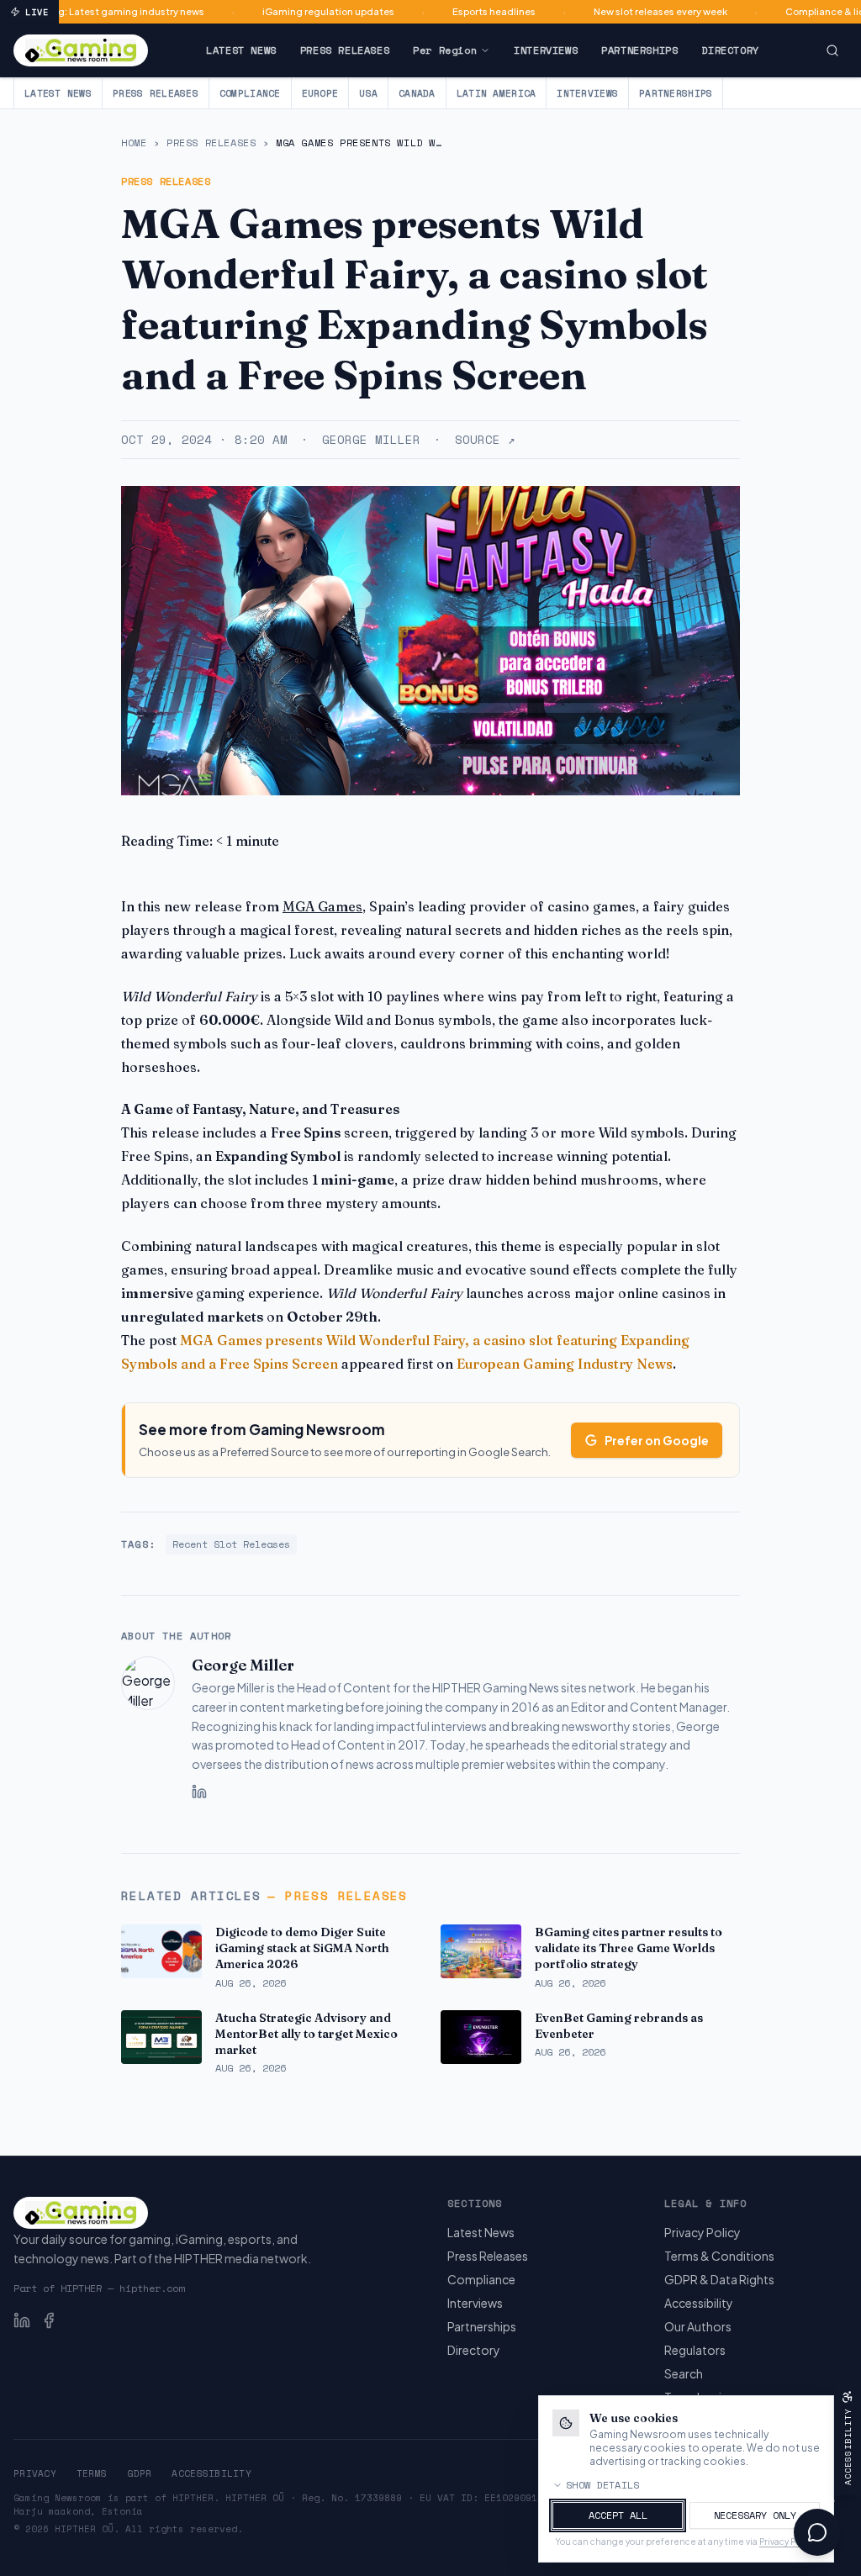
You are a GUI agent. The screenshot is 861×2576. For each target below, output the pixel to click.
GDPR (139, 2473)
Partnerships (639, 50)
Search (684, 2373)
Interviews (546, 50)
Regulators (695, 2350)
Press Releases (345, 50)
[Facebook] (49, 2320)
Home (134, 143)
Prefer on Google (657, 1440)
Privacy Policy (703, 2232)
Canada (417, 93)
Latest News (241, 50)
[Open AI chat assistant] (817, 2532)
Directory (730, 50)
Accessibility (699, 2303)
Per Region (445, 50)
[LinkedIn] (199, 1792)
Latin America (497, 93)
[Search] (832, 50)
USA (368, 93)
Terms (92, 2473)
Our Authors (698, 2326)
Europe (320, 93)
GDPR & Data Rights (719, 2279)
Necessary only (755, 2515)
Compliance (250, 93)
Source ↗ (485, 440)
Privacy (35, 2473)
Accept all (618, 2515)
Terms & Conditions (719, 2256)
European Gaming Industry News (565, 1364)
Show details (603, 2485)
